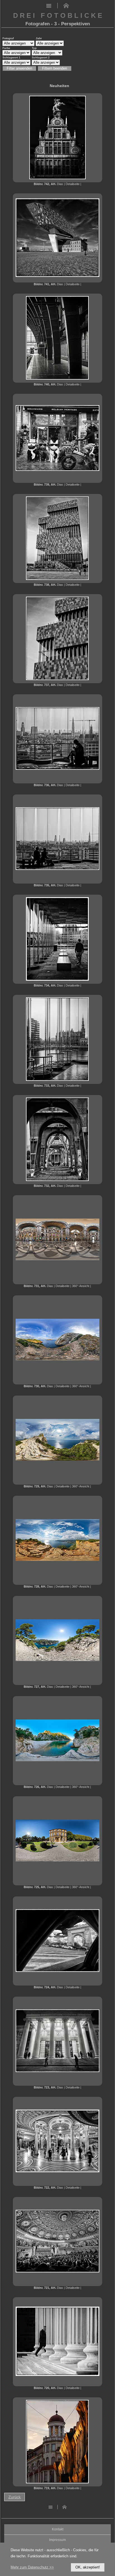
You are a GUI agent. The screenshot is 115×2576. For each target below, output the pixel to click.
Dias (60, 184)
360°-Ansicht (81, 1286)
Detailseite (73, 184)
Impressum (57, 2540)
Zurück (15, 2497)
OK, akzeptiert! (88, 2567)
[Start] (66, 7)
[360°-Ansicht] (57, 1259)
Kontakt (58, 2529)
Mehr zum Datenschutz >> (32, 2567)
